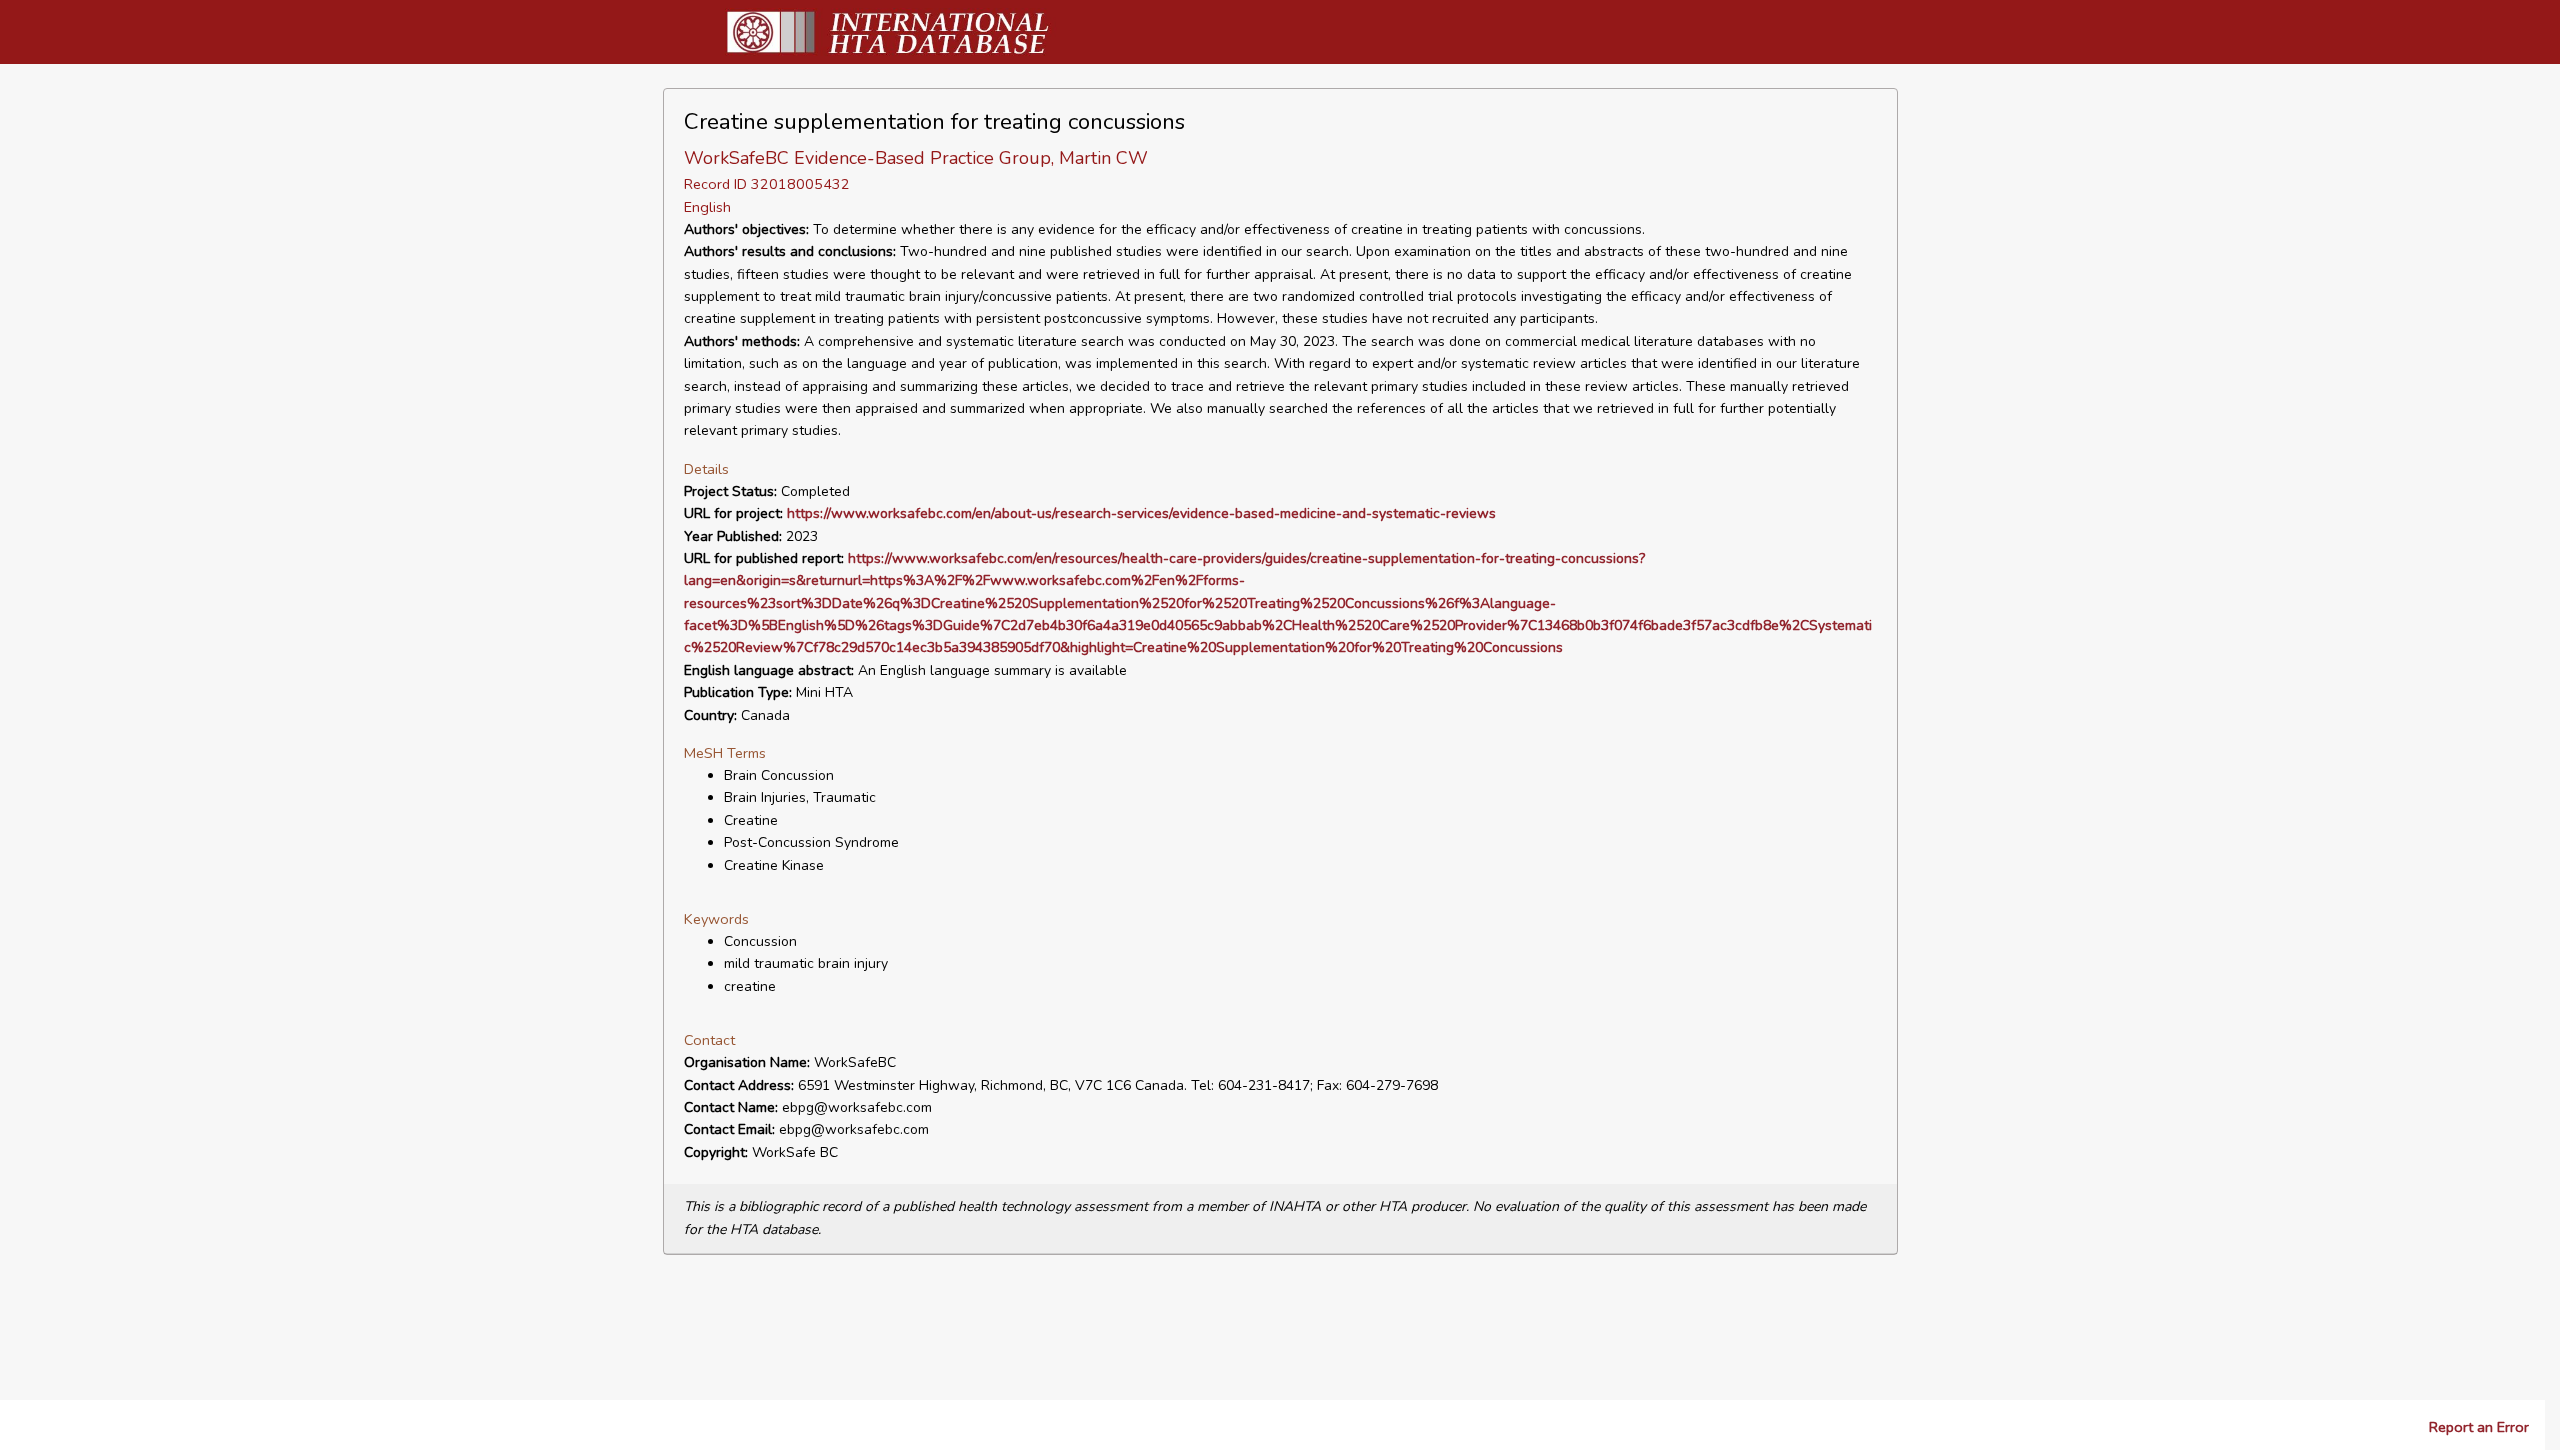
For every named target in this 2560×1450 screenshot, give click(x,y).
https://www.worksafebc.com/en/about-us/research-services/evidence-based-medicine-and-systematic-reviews (1141, 513)
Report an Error (2479, 1427)
